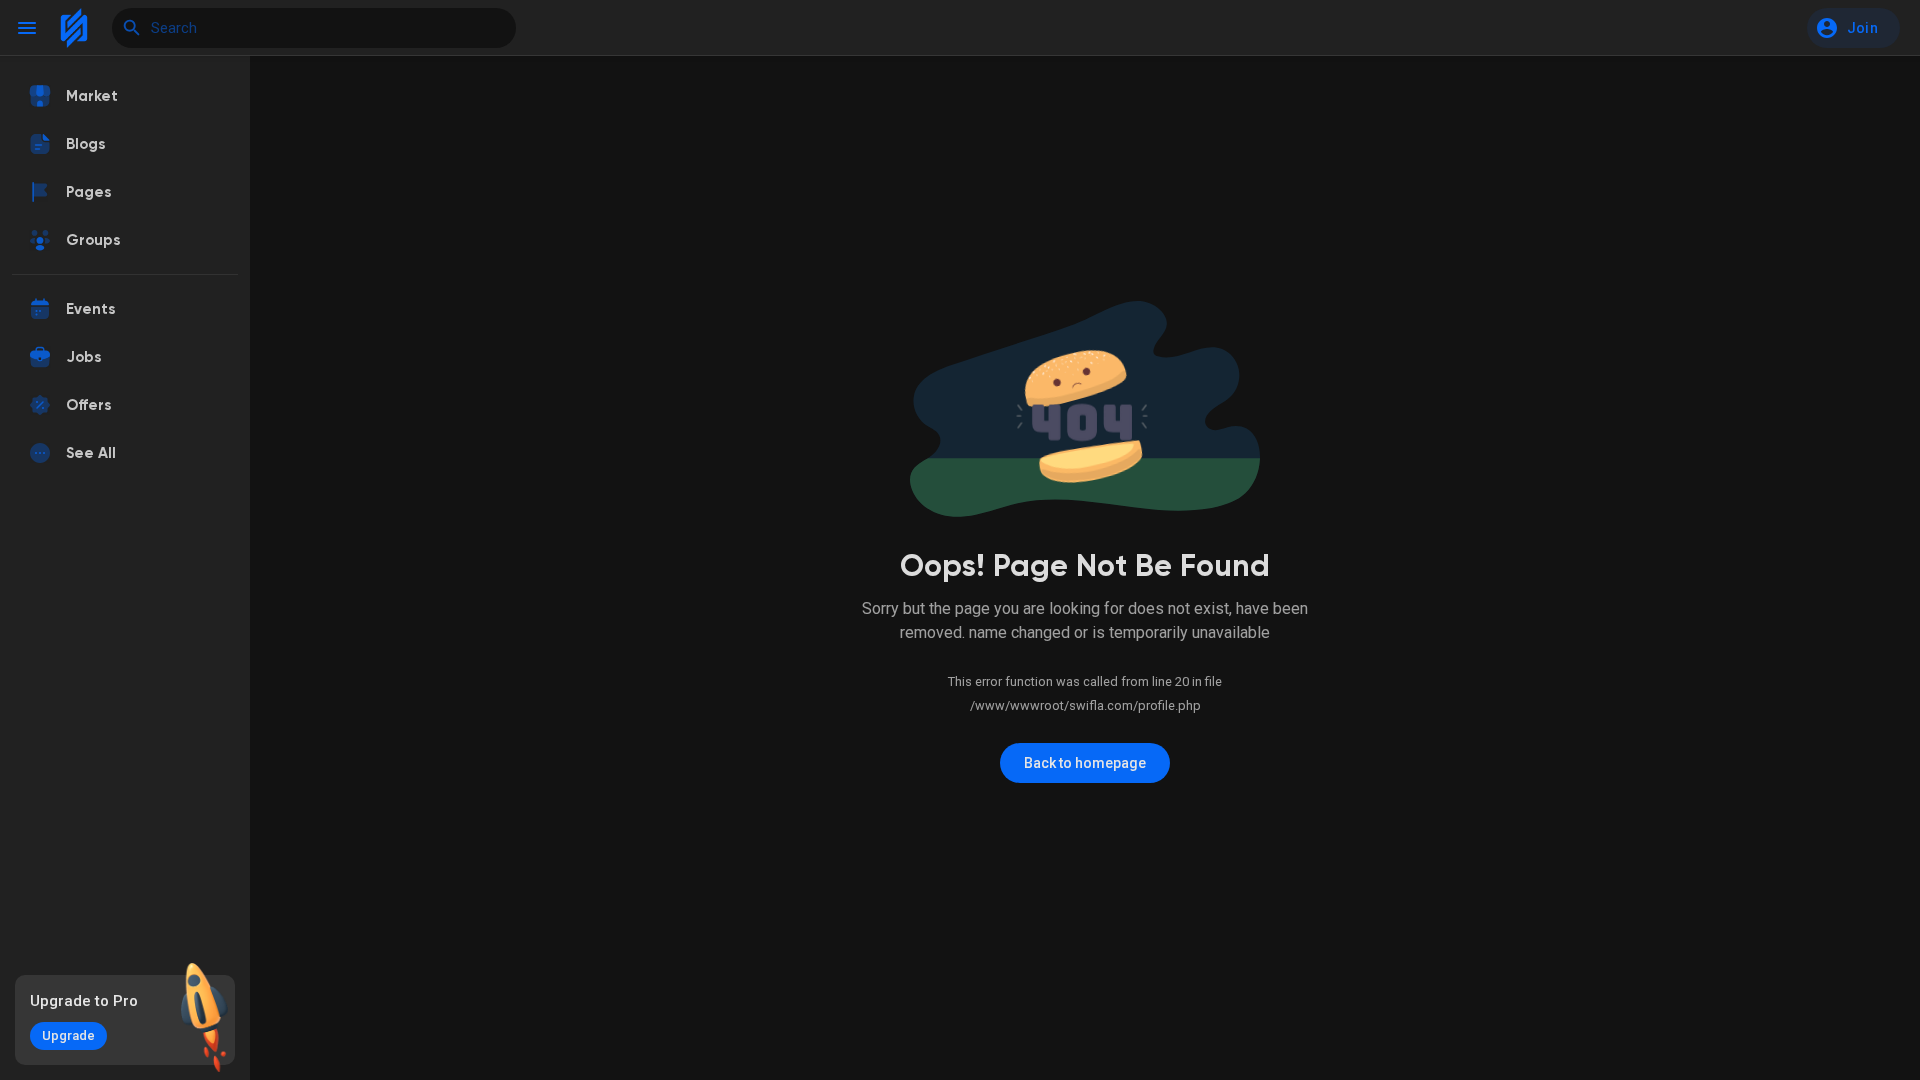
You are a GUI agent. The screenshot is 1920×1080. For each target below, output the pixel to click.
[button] (1853, 28)
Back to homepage (1085, 763)
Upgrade (68, 1035)
